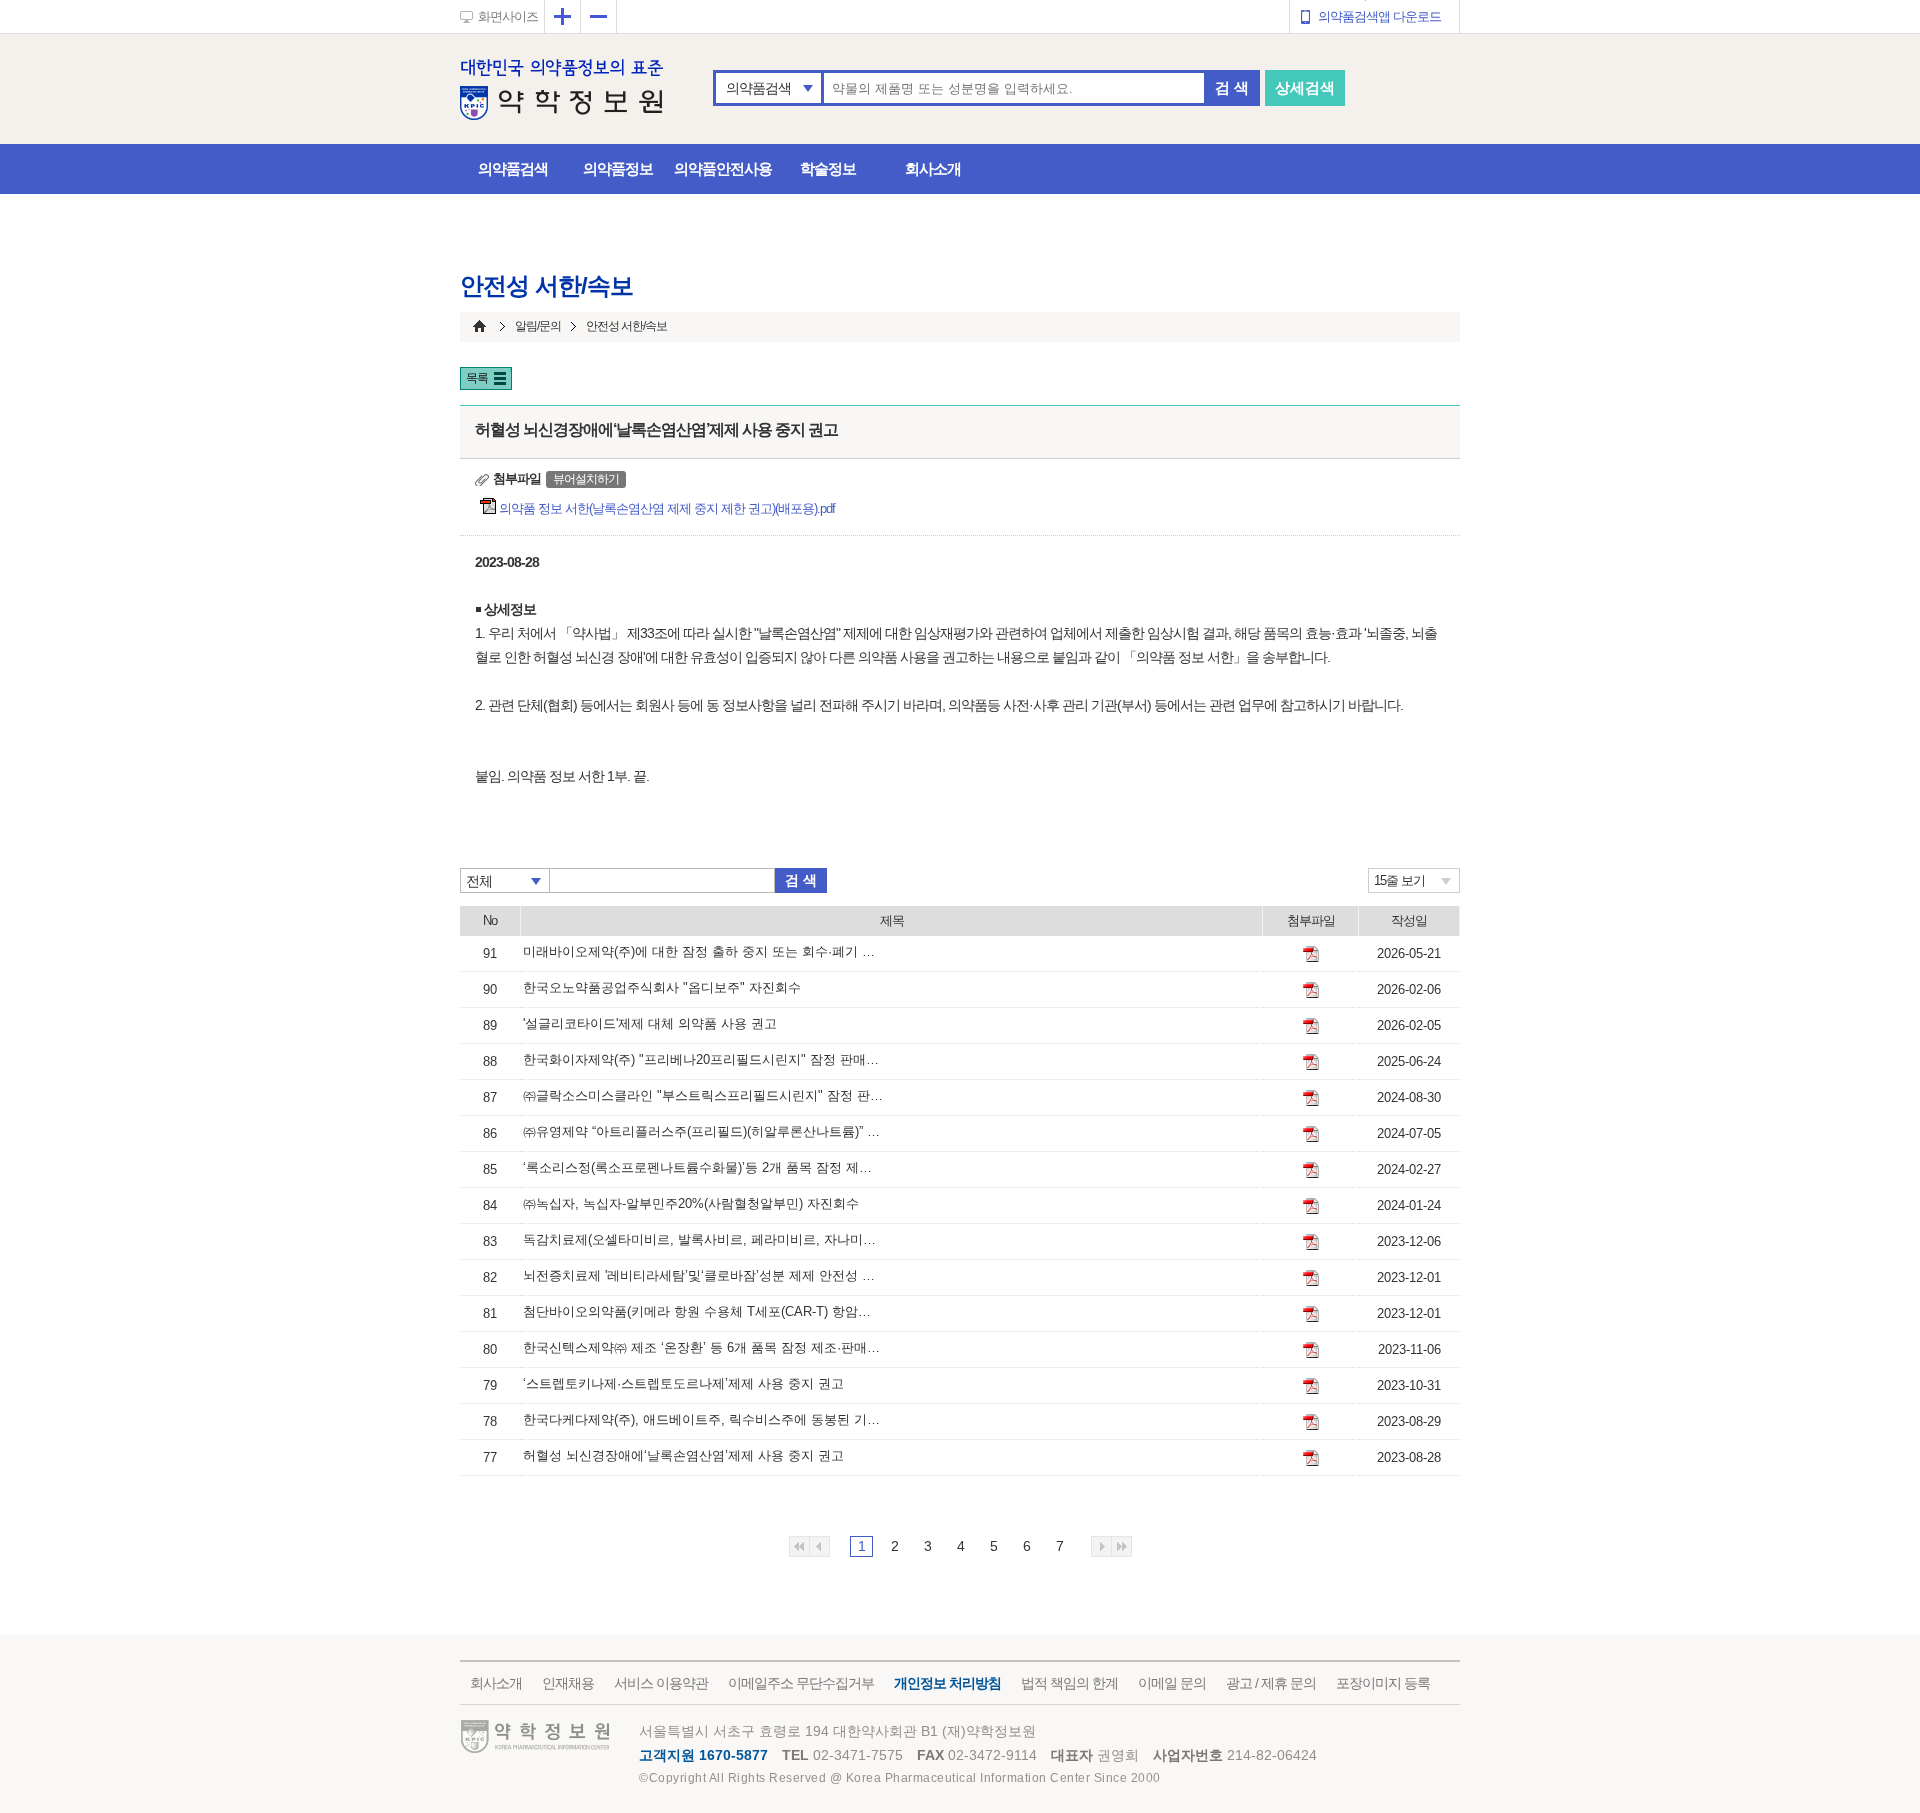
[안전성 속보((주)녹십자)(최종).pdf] (1311, 1206)
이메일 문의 (1172, 1683)
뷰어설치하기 (586, 479)
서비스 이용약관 (661, 1683)
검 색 (1232, 87)
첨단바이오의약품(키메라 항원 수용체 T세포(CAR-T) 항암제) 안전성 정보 (703, 1311)
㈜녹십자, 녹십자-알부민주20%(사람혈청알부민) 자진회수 (691, 1203)
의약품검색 (758, 88)
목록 (477, 378)
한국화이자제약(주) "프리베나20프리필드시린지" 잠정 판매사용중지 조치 (703, 1059)
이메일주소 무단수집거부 (801, 1683)
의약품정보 (618, 168)
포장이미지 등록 (1383, 1683)
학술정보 (828, 168)
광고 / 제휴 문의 (1271, 1683)
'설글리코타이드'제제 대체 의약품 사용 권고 (650, 1023)
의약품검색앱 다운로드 (1379, 16)
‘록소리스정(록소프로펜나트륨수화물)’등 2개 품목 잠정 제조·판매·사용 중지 (703, 1167)
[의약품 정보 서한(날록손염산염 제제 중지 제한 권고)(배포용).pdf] (1311, 1458)
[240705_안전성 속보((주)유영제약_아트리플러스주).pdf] (1311, 1134)
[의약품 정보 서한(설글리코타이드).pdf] (1311, 1026)
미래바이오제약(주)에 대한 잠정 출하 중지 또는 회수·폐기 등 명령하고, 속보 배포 (703, 951)
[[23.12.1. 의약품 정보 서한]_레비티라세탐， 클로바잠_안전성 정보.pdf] (1311, 1278)
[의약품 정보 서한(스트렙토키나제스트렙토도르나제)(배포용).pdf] (1311, 1386)
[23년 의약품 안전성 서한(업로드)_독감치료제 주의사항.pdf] (1311, 1242)
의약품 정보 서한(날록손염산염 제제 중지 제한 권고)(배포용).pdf (668, 508)
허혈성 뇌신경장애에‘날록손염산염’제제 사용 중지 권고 (683, 1455)
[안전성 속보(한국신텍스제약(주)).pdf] (1311, 1350)
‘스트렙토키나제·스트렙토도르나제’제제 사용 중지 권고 (683, 1383)
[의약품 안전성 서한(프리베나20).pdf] (1311, 1062)
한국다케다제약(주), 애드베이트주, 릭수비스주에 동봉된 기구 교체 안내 (703, 1419)
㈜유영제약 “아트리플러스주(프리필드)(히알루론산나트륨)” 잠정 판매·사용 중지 (703, 1131)
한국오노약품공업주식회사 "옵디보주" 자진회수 (662, 987)
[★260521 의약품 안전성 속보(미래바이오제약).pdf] (1311, 954)
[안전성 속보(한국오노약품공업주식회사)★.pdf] (1311, 990)
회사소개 (933, 168)
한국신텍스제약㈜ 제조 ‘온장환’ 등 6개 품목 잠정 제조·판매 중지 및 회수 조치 (703, 1347)
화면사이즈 (508, 16)
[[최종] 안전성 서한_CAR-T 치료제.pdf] (1311, 1314)
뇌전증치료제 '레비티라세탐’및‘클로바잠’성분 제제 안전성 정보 (703, 1275)
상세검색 (1305, 87)
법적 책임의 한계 (1069, 1683)
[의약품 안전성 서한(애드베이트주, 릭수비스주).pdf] (1311, 1422)
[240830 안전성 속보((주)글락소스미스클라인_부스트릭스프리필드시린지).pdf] (1311, 1098)
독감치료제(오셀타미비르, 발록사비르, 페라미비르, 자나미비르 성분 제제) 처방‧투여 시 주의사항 (703, 1239)
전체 (479, 881)
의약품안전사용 (723, 168)
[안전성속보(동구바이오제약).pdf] (1311, 1170)
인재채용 (568, 1683)
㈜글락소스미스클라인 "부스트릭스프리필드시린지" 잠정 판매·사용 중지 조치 (703, 1095)
